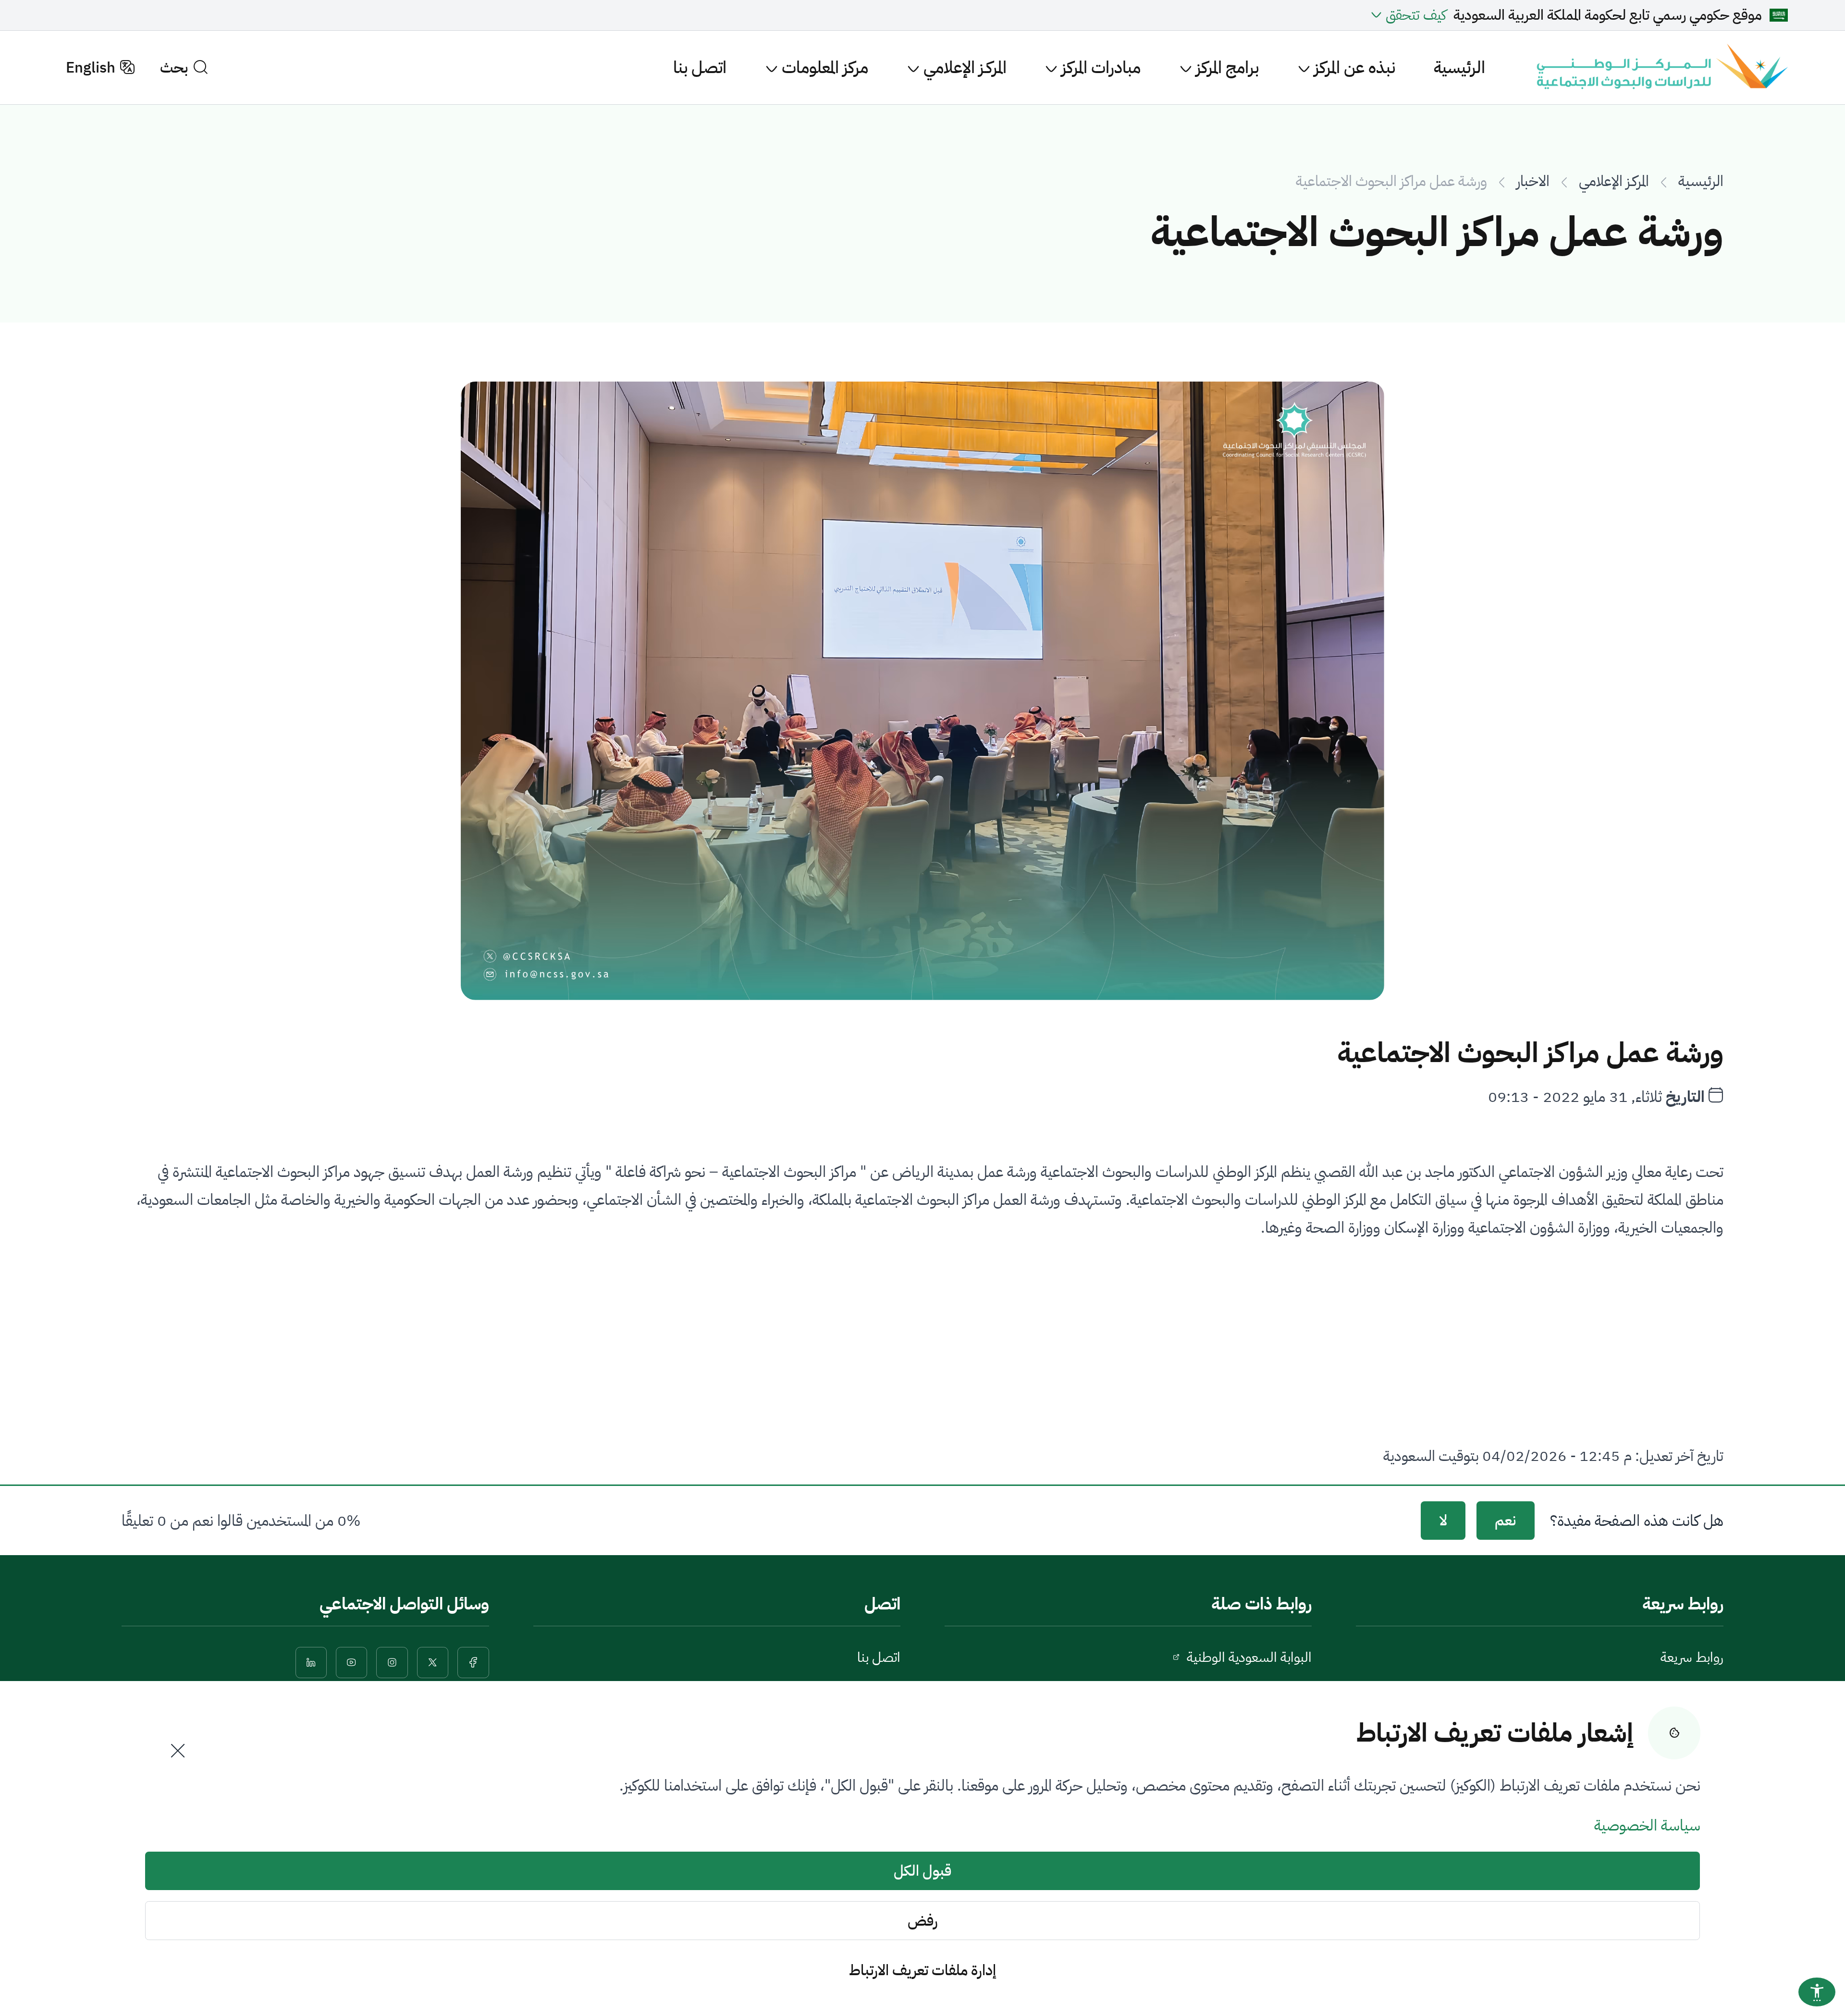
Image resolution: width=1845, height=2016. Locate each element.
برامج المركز (1225, 68)
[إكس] (433, 1663)
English (91, 68)
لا (1443, 1521)
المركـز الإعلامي (963, 68)
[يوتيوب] (351, 1663)
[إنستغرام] (392, 1663)
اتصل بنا (700, 68)
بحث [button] (174, 68)
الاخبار (1533, 181)
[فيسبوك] (473, 1663)
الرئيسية (1459, 68)
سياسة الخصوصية (1647, 1825)
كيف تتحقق (1416, 15)
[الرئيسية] (1660, 68)
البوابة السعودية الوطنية (1249, 1657)
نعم (1505, 1521)
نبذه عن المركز (1353, 68)
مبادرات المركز (1099, 68)
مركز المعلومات (823, 68)
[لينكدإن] (311, 1663)
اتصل (882, 1604)
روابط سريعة (1692, 1657)
